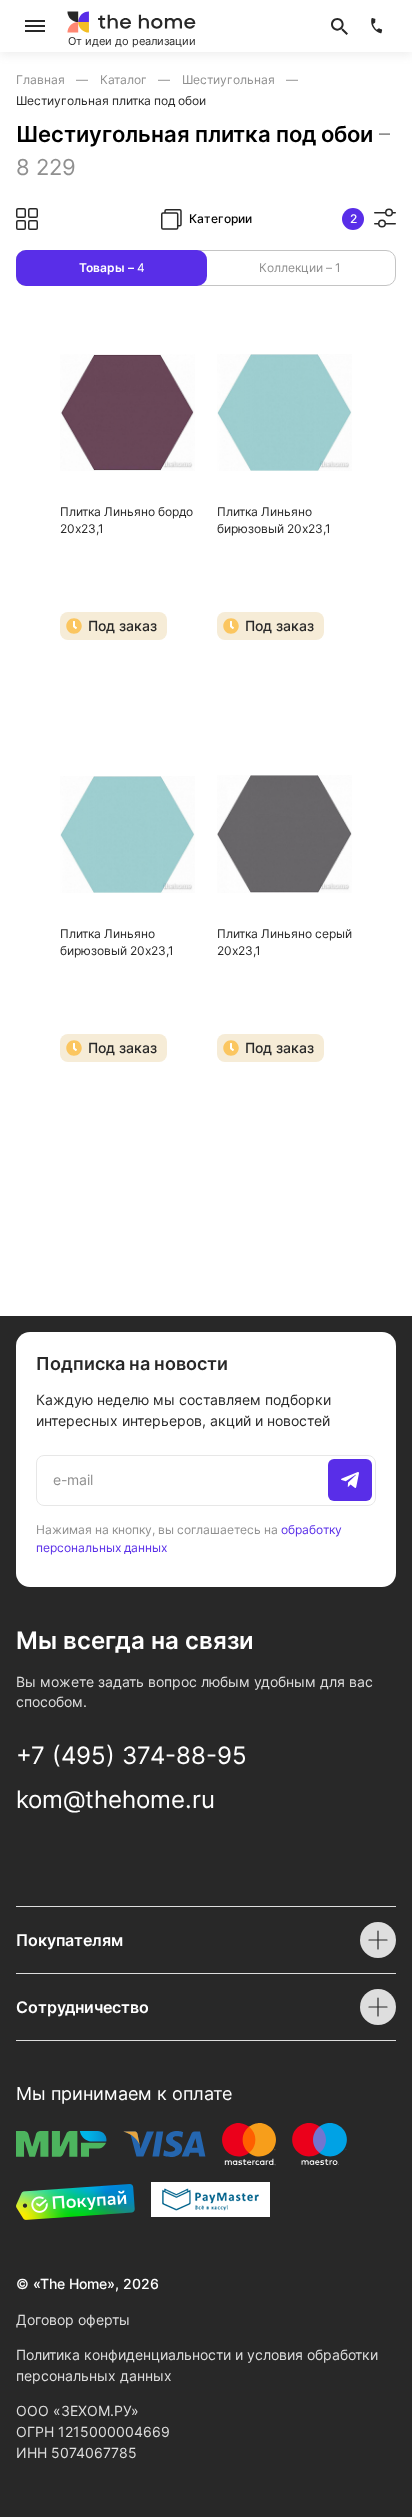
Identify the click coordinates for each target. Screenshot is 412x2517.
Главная (42, 79)
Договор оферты (73, 2319)
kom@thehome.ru (115, 1799)
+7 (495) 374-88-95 (131, 1755)
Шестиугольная (230, 79)
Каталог (125, 79)
